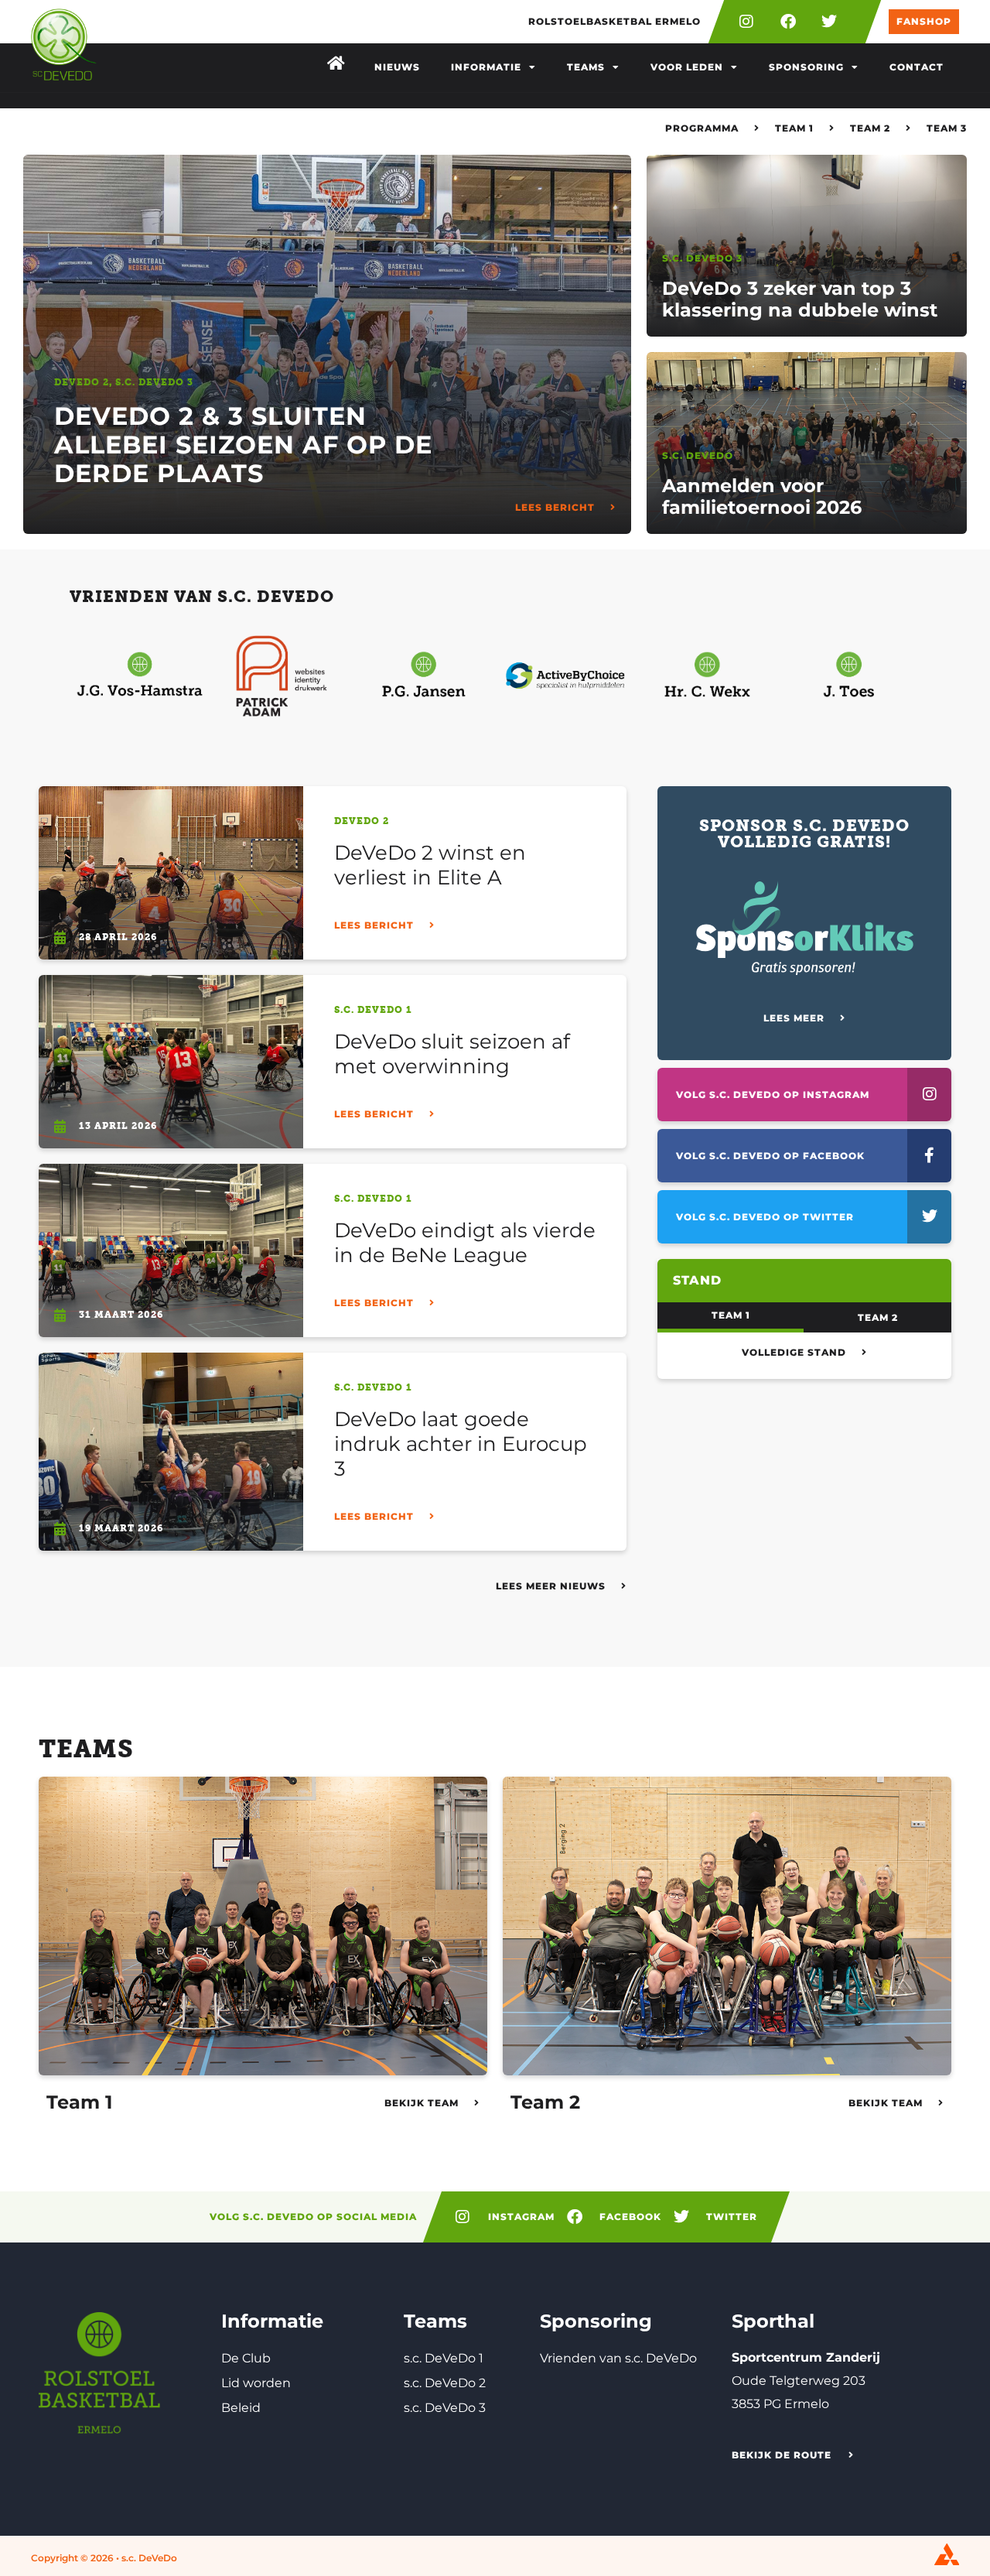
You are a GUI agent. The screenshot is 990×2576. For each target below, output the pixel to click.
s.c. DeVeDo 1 (373, 1010)
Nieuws (397, 67)
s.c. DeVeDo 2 (445, 2383)
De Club (246, 2358)
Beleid (241, 2408)
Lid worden (256, 2383)
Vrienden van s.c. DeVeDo (618, 2358)
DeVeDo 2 (82, 382)
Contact (917, 67)
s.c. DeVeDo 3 (154, 382)
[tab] (731, 1317)
